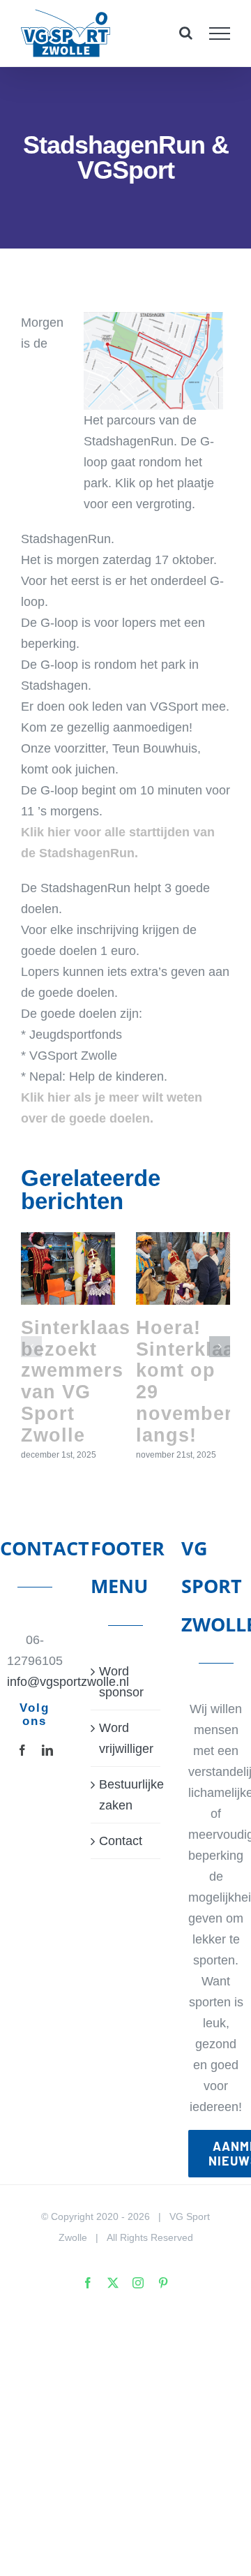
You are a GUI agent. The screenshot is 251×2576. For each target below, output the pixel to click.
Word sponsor (121, 1682)
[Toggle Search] (186, 33)
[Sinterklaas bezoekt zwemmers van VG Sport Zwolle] (68, 1268)
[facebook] (22, 1750)
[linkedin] (47, 1750)
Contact (121, 1841)
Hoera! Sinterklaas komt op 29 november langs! (191, 1381)
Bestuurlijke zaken (126, 1795)
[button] (31, 1347)
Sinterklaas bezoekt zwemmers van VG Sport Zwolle (76, 1381)
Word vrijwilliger (126, 1738)
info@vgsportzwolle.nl (35, 1682)
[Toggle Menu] (220, 34)
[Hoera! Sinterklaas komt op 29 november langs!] (183, 1268)
